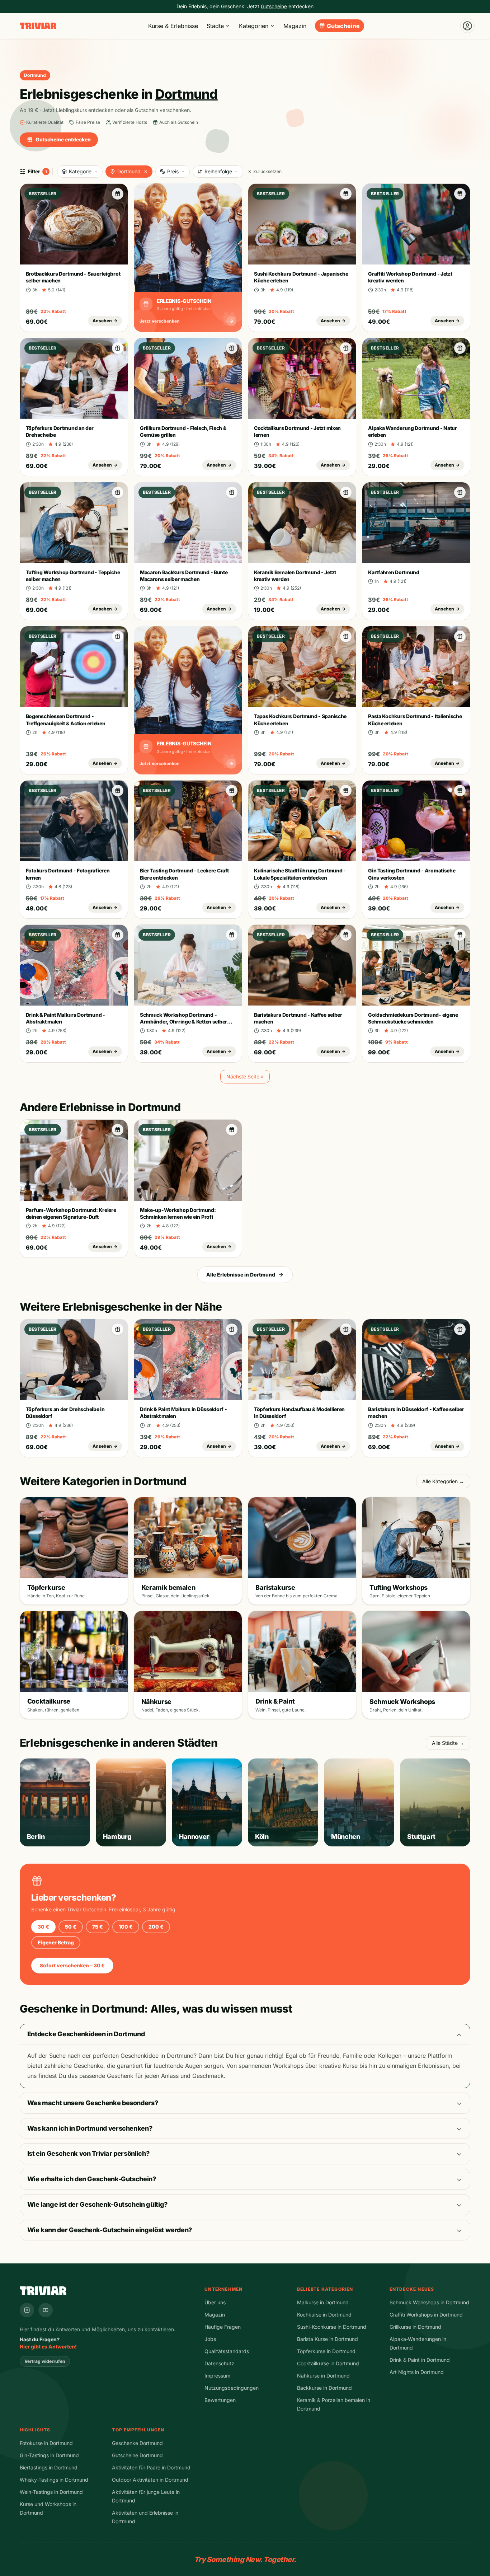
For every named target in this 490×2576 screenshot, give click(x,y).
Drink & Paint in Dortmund (420, 2360)
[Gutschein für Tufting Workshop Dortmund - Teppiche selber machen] (118, 492)
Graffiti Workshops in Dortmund (426, 2315)
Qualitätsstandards (227, 2351)
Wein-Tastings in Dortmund (51, 2492)
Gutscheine (343, 26)
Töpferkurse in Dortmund (326, 2351)
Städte (215, 26)
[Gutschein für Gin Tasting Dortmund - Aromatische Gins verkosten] (460, 791)
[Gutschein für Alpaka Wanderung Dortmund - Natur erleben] (460, 348)
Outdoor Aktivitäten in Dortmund (150, 2480)
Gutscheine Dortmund (137, 2455)
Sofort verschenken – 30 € (72, 1965)
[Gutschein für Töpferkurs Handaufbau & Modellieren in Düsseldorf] (346, 1329)
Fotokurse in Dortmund (46, 2443)
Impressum (217, 2376)
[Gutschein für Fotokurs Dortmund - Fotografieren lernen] (118, 791)
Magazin (295, 26)
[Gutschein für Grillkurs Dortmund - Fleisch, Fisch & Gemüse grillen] (232, 348)
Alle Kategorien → (443, 1481)
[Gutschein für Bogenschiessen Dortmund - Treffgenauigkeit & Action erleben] (118, 636)
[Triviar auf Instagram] (27, 2310)
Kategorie (80, 171)
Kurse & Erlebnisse (173, 26)
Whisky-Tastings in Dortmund (54, 2480)
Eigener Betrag (56, 1942)
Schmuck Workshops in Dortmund (429, 2302)
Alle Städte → (448, 1743)
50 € (71, 1927)
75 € (98, 1927)
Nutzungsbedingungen (232, 2388)
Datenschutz (219, 2363)
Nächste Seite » (245, 1076)
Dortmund (129, 171)
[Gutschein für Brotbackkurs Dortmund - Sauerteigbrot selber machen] (118, 194)
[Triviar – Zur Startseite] (38, 26)
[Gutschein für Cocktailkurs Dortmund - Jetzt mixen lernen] (346, 348)
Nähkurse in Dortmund (323, 2376)
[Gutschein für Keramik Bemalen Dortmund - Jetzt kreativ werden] (346, 492)
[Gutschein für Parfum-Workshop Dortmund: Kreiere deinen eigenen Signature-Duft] (118, 1130)
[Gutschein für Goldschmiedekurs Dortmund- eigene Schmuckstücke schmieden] (460, 935)
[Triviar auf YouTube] (46, 2310)
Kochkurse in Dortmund (324, 2315)
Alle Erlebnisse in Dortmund (241, 1275)
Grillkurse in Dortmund (415, 2327)
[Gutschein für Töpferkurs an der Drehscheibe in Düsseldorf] (118, 1329)
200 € (156, 1927)
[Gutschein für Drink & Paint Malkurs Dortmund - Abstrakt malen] (118, 935)
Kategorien (254, 26)
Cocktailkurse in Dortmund (328, 2363)
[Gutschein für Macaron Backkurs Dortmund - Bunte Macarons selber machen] (232, 492)
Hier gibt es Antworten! (48, 2346)
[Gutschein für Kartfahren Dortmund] (460, 492)
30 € (43, 1927)
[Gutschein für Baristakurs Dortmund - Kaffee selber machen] (346, 935)
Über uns (215, 2302)
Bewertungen (220, 2400)
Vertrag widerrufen (45, 2361)
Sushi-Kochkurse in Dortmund (332, 2327)
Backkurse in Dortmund (324, 2388)
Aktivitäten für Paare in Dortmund (151, 2467)
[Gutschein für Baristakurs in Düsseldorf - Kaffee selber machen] (460, 1329)
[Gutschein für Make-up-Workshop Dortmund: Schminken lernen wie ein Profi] (232, 1130)
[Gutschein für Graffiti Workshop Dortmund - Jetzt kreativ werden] (460, 194)
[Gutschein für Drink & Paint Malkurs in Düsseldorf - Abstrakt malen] (232, 1329)
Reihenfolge (218, 171)
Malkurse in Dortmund (323, 2302)
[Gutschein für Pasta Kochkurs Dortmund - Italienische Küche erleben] (460, 636)
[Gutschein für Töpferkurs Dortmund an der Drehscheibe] (118, 348)
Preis (173, 171)
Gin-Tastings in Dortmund (49, 2455)
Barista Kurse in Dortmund (328, 2339)
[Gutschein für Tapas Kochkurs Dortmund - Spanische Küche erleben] (346, 636)
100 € (126, 1927)
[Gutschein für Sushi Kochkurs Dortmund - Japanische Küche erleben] (346, 194)
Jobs (210, 2339)
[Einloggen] (467, 26)
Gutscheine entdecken (63, 139)
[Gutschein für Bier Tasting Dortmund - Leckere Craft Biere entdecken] (232, 791)
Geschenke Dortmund (137, 2443)
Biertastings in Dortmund (49, 2467)
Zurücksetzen (267, 171)
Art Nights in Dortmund (417, 2372)
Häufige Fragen (223, 2327)
